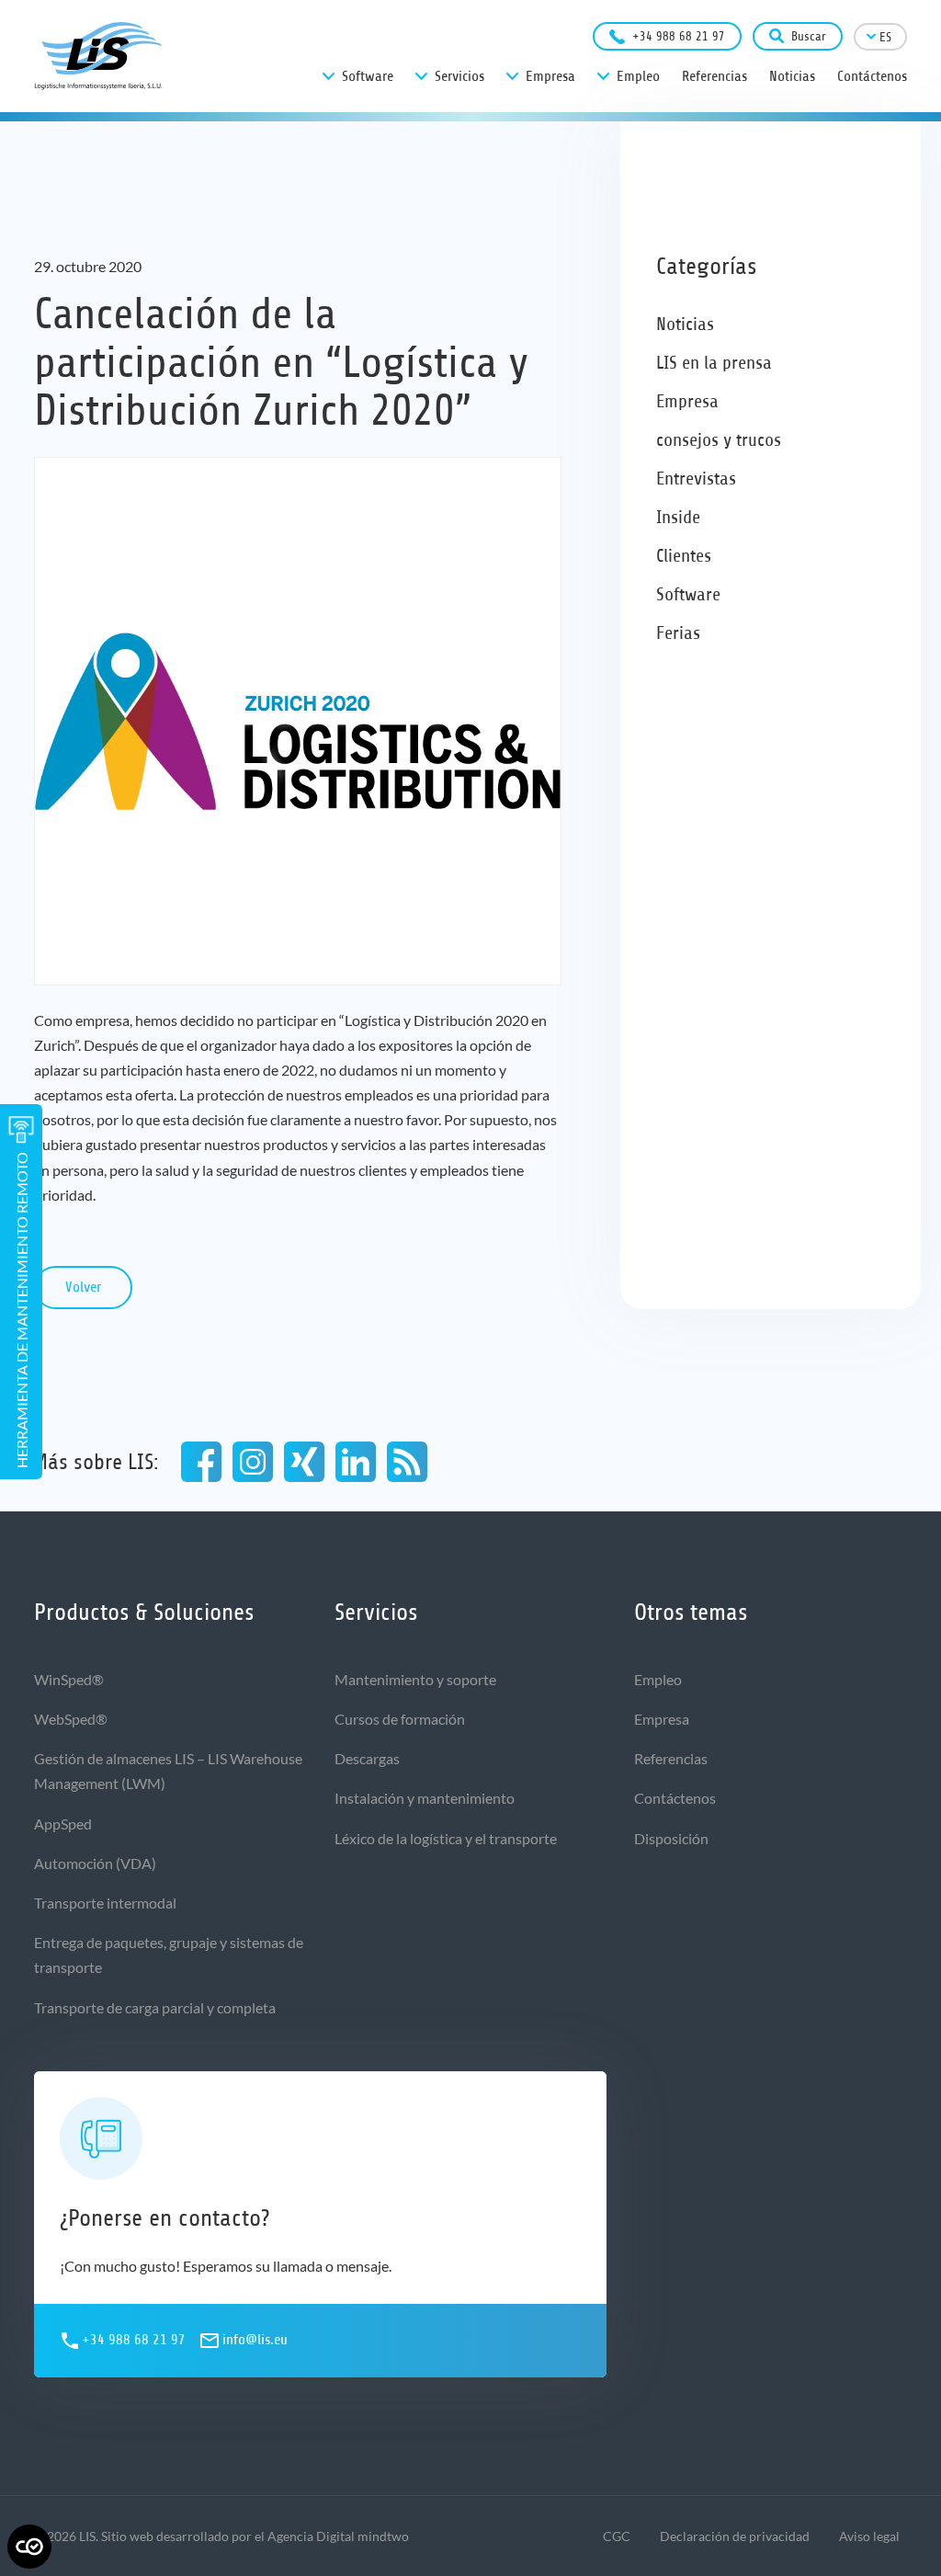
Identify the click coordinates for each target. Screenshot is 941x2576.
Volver (83, 1287)
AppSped (63, 1824)
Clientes (684, 556)
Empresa (687, 401)
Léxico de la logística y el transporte (446, 1838)
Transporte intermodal (105, 1903)
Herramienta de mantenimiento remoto (22, 1310)
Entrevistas (696, 479)
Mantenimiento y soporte (415, 1679)
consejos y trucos (719, 440)
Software (688, 594)
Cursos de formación (400, 1719)
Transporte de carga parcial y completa (155, 2007)
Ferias (678, 633)
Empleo (658, 1679)
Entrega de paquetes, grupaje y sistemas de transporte (169, 1955)
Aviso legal (869, 2536)
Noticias (685, 324)
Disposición (671, 1838)
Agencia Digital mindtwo (338, 2536)
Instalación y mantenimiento (425, 1798)
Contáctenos (675, 1798)
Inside (678, 517)
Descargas (367, 1758)
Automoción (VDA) (95, 1863)
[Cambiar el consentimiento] (29, 2547)
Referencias (671, 1758)
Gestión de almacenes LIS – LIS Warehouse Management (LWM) (168, 1771)
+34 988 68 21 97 (679, 36)
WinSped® (69, 1679)
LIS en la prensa (714, 363)
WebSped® (71, 1719)
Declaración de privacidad (735, 2536)
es (885, 37)
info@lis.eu (255, 2340)
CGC (617, 2536)
